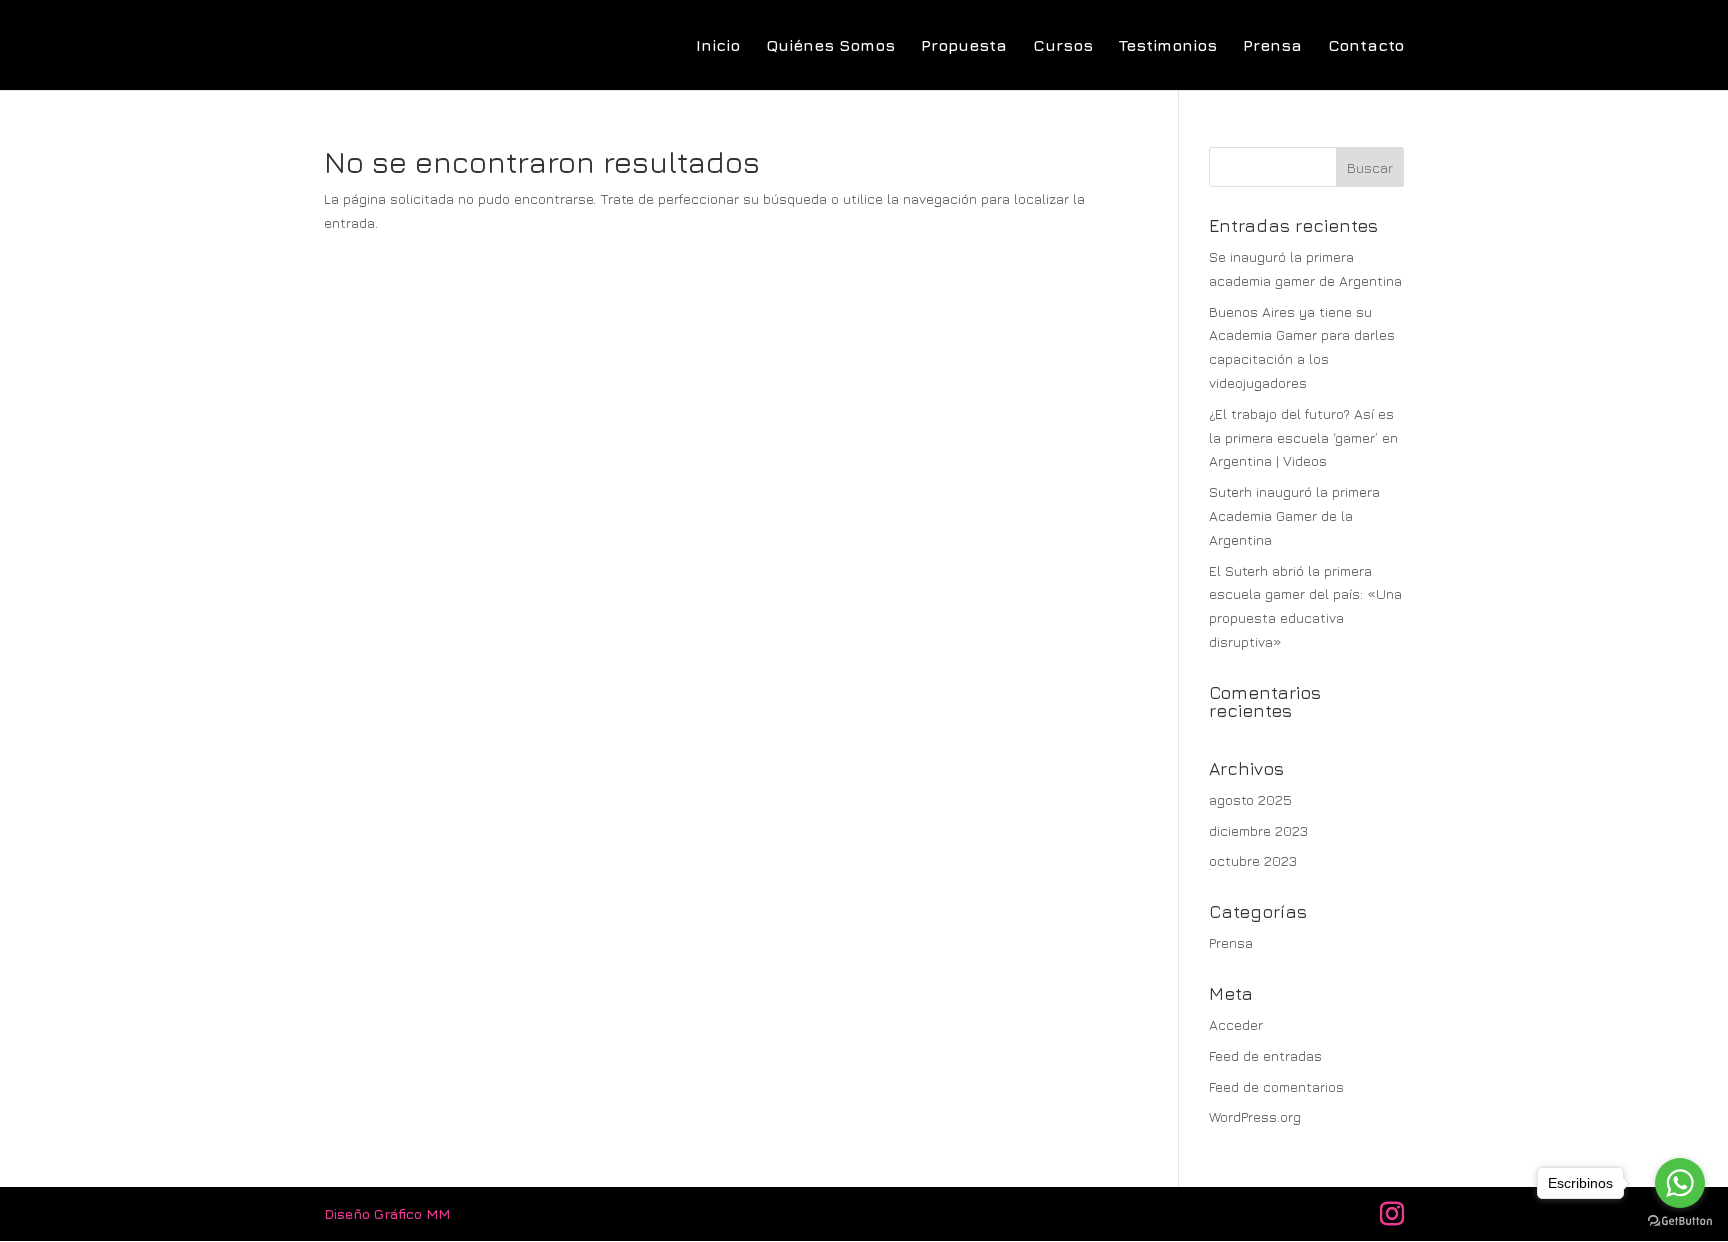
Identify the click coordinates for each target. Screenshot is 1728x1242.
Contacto (1366, 46)
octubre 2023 (1253, 860)
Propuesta (964, 46)
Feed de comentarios (1276, 1086)
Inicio (718, 46)
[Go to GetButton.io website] (1680, 1221)
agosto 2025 (1250, 799)
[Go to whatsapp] (1680, 1183)
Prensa (1272, 46)
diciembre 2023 (1258, 830)
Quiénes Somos (830, 46)
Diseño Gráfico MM (387, 1213)
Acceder (1236, 1024)
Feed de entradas (1265, 1055)
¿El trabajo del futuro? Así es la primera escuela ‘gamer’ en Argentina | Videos (1303, 437)
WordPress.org (1255, 1116)
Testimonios (1168, 46)
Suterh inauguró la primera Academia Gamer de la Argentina (1294, 515)
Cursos (1063, 46)
